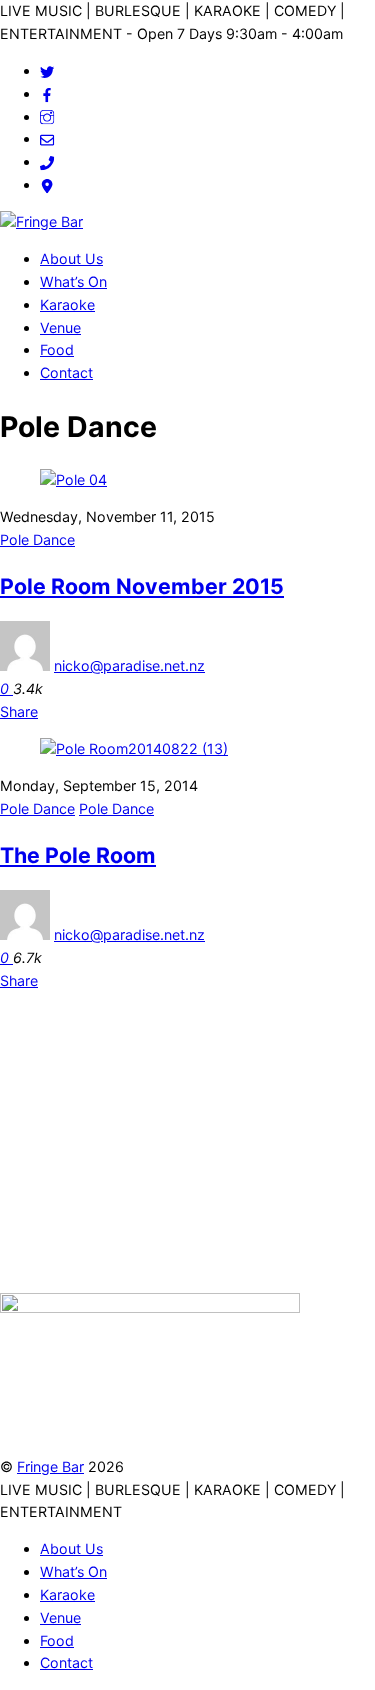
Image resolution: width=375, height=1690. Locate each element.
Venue (60, 327)
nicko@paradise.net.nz (129, 665)
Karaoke (67, 304)
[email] (47, 138)
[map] (47, 184)
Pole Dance (37, 539)
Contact (66, 372)
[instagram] (47, 116)
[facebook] (47, 93)
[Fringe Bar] (41, 221)
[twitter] (47, 70)
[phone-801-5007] (47, 161)
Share (19, 711)
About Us (71, 258)
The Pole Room (78, 855)
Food (57, 349)
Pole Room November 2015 (142, 586)
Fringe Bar (50, 1466)
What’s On (73, 281)
